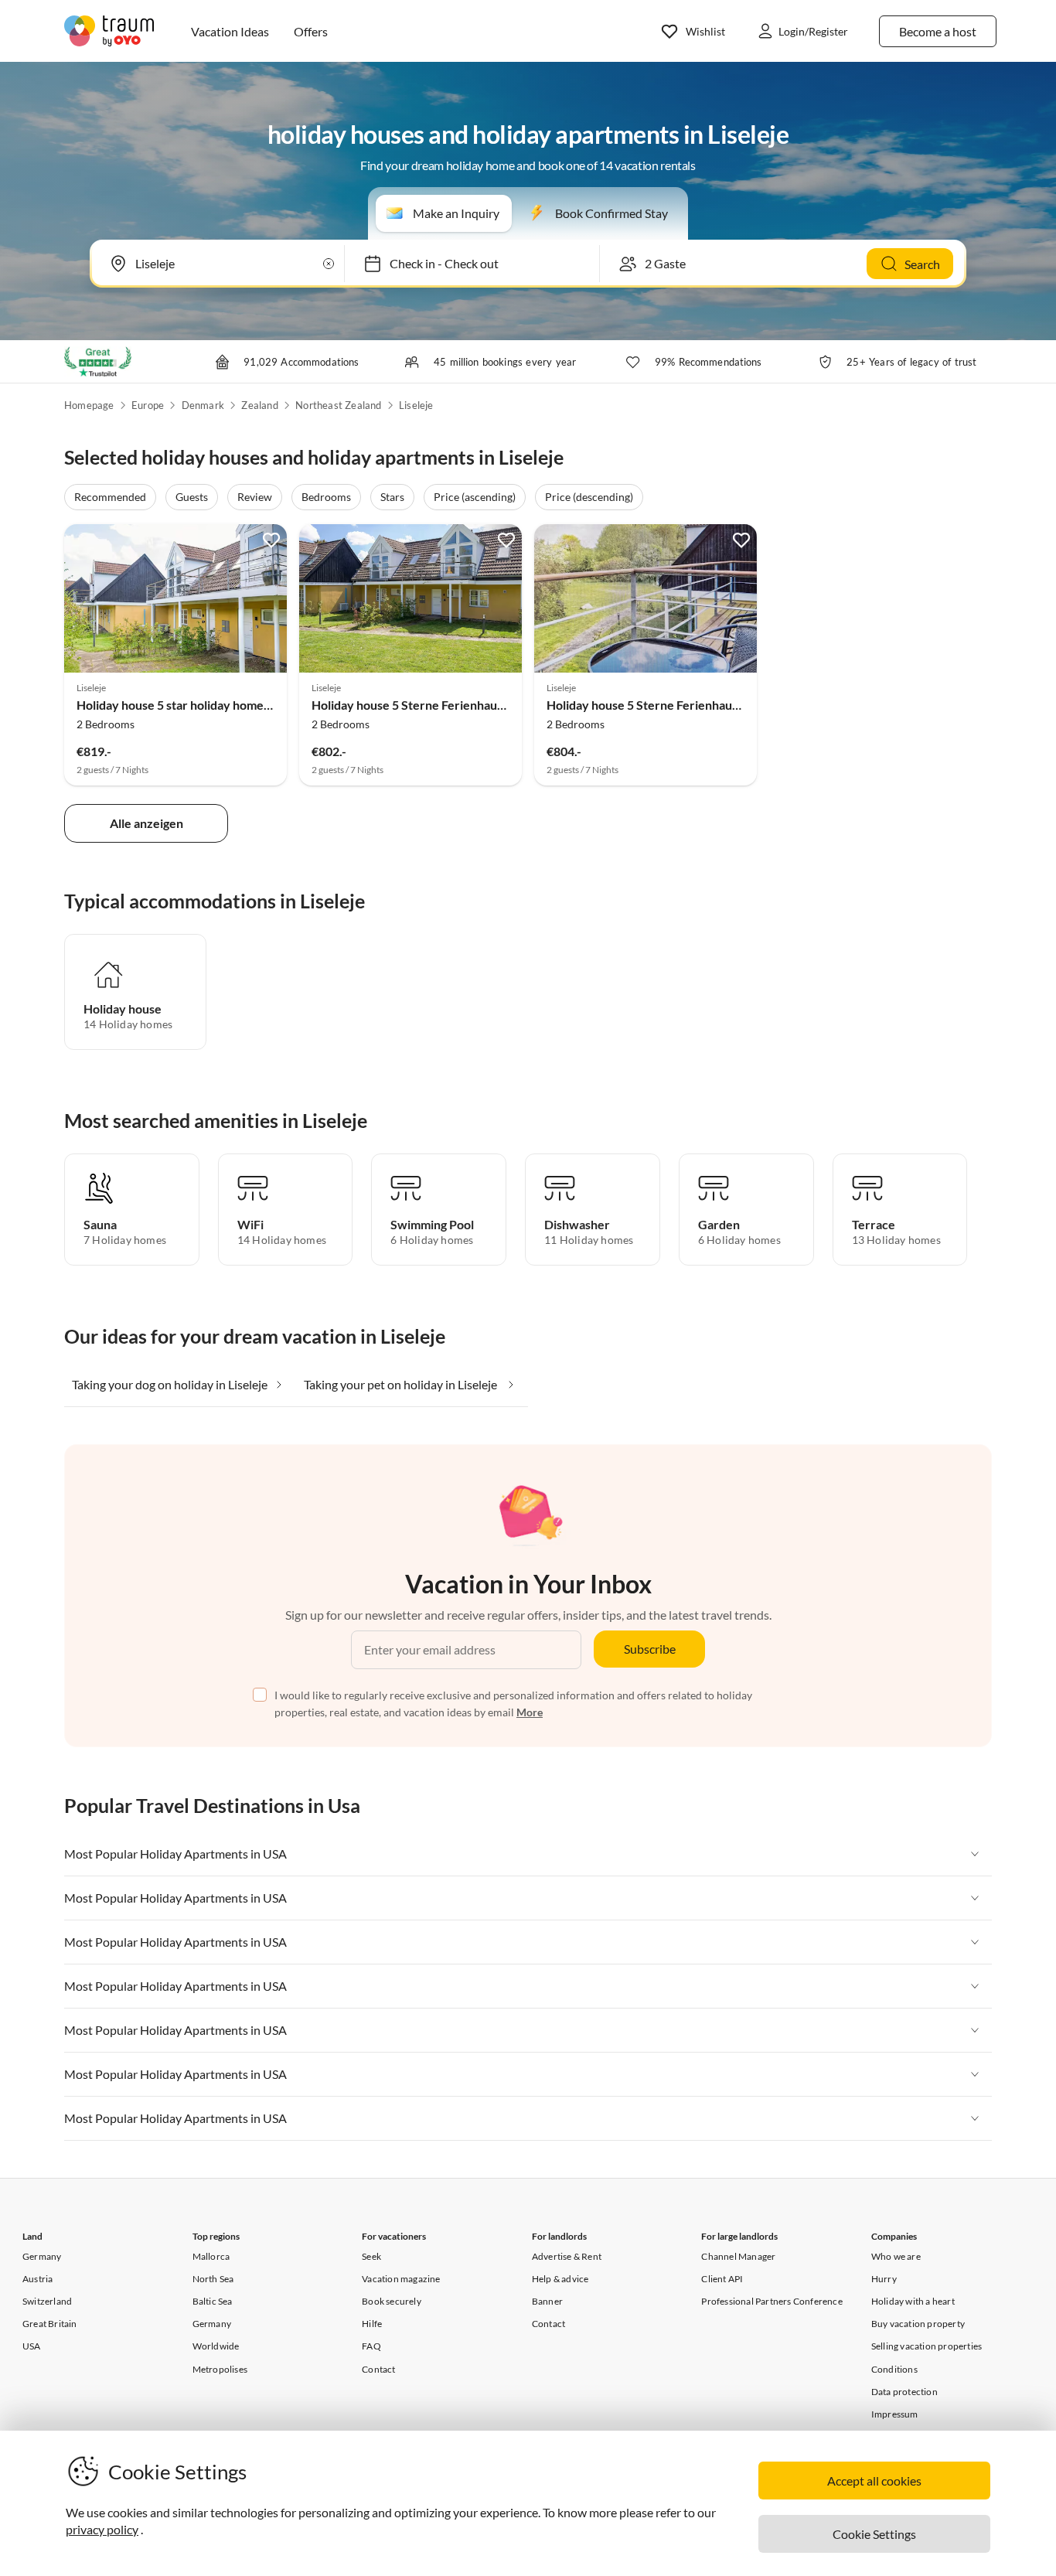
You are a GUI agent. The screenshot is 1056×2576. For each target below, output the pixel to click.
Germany (42, 2256)
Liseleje (416, 405)
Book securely (392, 2301)
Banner (547, 2301)
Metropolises (220, 2369)
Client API (722, 2279)
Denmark (203, 405)
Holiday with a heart (913, 2301)
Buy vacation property (918, 2324)
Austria (37, 2279)
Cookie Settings (874, 2534)
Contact (378, 2369)
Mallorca (211, 2256)
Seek (371, 2256)
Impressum (895, 2414)
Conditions (894, 2369)
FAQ (371, 2346)
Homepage (89, 405)
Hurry (884, 2279)
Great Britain (50, 2324)
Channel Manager (738, 2256)
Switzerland (47, 2301)
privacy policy (102, 2529)
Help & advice (560, 2279)
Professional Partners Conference (772, 2301)
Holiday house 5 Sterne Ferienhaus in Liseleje (435, 705)
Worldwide (216, 2346)
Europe (148, 405)
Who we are (896, 2256)
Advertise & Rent (567, 2256)
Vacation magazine (401, 2279)
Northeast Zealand (338, 405)
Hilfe (372, 2324)
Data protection (904, 2392)
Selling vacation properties (927, 2346)
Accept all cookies (874, 2481)
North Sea (213, 2279)
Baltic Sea (213, 2301)
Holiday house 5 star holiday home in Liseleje (198, 705)
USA (32, 2346)
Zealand (259, 405)
